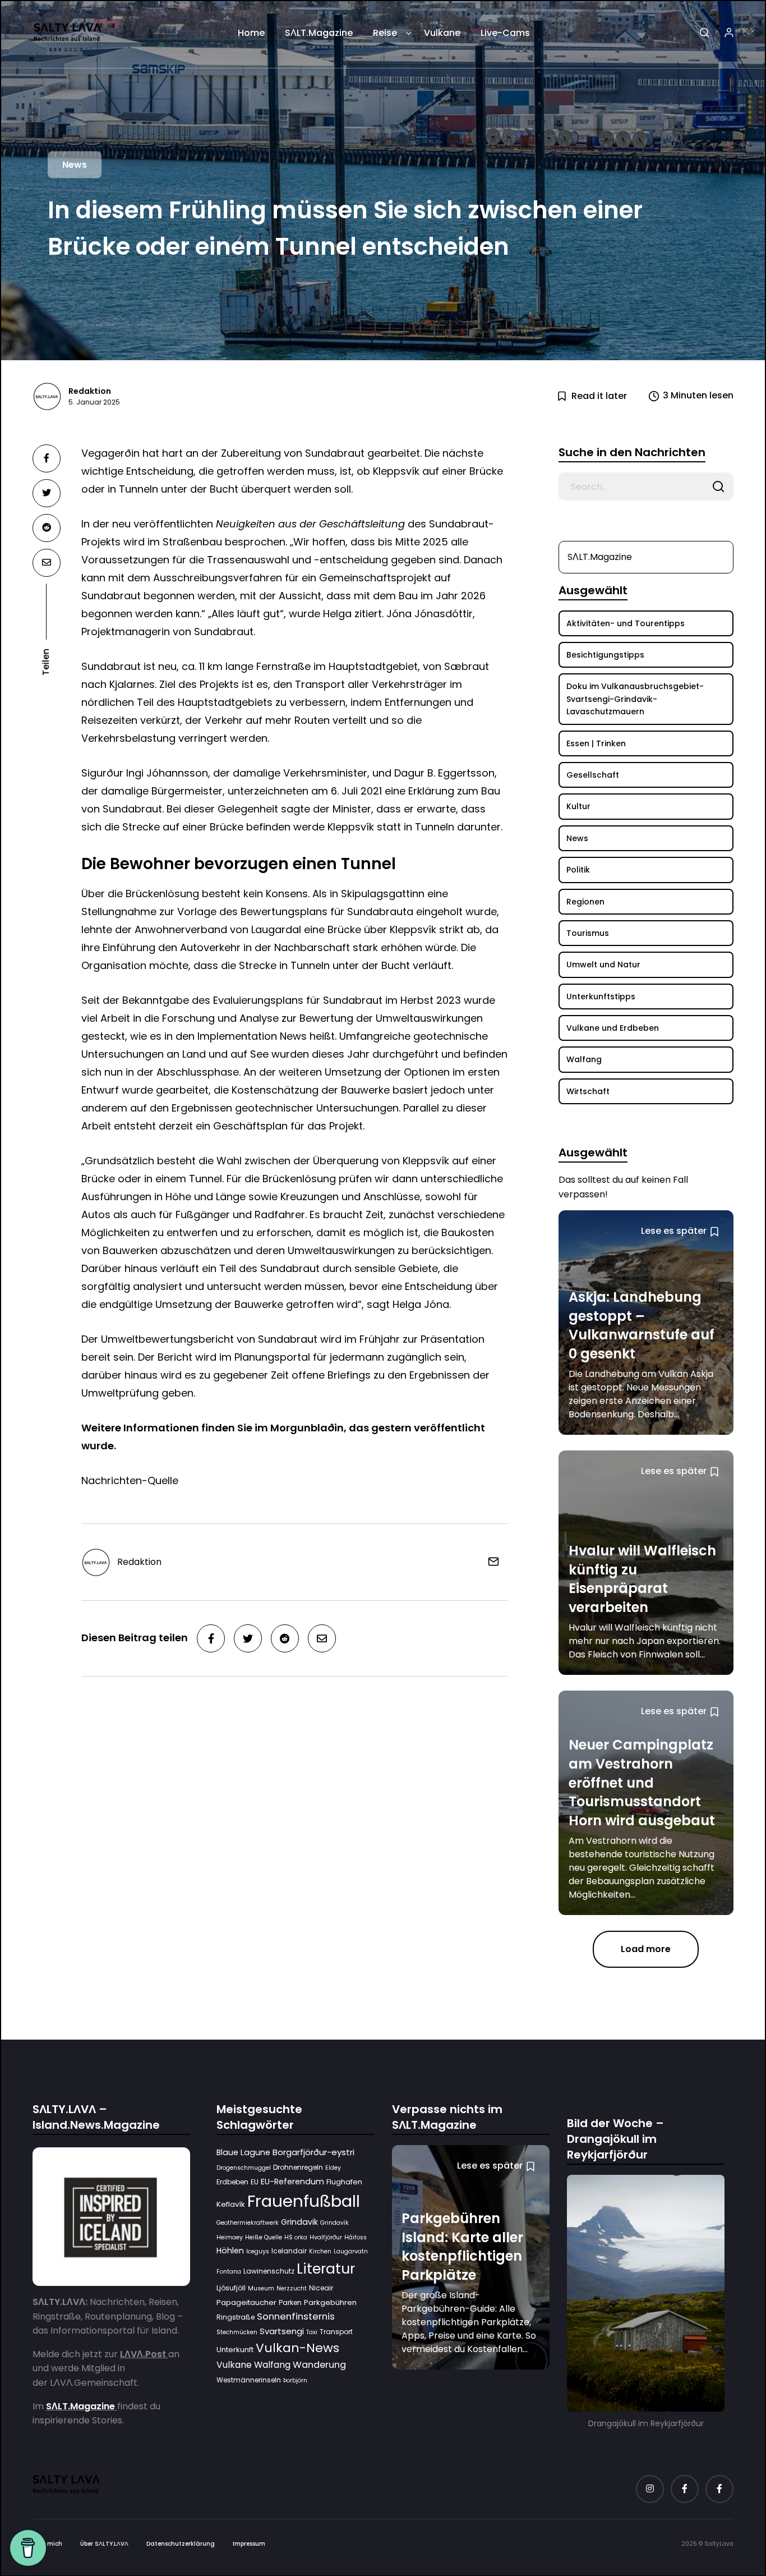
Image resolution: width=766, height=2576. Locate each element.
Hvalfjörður (326, 2237)
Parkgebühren (330, 2302)
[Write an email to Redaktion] (489, 1561)
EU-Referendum (292, 2181)
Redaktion (90, 391)
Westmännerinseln (249, 2380)
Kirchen (320, 2251)
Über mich (47, 2543)
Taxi (312, 2332)
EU (255, 2181)
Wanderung (319, 2365)
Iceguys (258, 2251)
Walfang (272, 2365)
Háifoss (356, 2237)
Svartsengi (282, 2331)
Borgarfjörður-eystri (313, 2152)
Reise (385, 33)
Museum (261, 2288)
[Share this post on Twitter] (47, 493)
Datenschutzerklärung (181, 2543)
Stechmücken (237, 2332)
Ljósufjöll (231, 2288)
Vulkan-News (297, 2347)
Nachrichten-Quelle (130, 1480)
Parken (290, 2302)
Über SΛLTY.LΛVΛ (104, 2543)
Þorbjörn (295, 2380)
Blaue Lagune (243, 2152)
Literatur (326, 2269)
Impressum (249, 2543)
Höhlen (230, 2251)
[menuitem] (251, 37)
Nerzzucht (292, 2288)
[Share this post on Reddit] (47, 528)
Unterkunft (235, 2349)
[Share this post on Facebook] (47, 458)
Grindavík (334, 2223)
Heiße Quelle (264, 2237)
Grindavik (299, 2222)
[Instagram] (650, 2488)
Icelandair (289, 2251)
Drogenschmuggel (244, 2168)
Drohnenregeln (298, 2167)
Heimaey (230, 2237)
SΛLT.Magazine (319, 33)
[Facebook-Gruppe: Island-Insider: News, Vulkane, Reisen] (719, 2488)
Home (251, 33)
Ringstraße (236, 2317)
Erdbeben (232, 2181)
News (75, 165)
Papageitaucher (246, 2302)
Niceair (321, 2288)
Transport (336, 2332)
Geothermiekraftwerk (248, 2223)
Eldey (333, 2168)
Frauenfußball (304, 2201)
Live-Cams (505, 33)
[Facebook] (685, 2488)
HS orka (296, 2237)
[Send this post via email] (47, 563)
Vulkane (442, 33)
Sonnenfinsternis (296, 2316)
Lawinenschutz (269, 2271)
